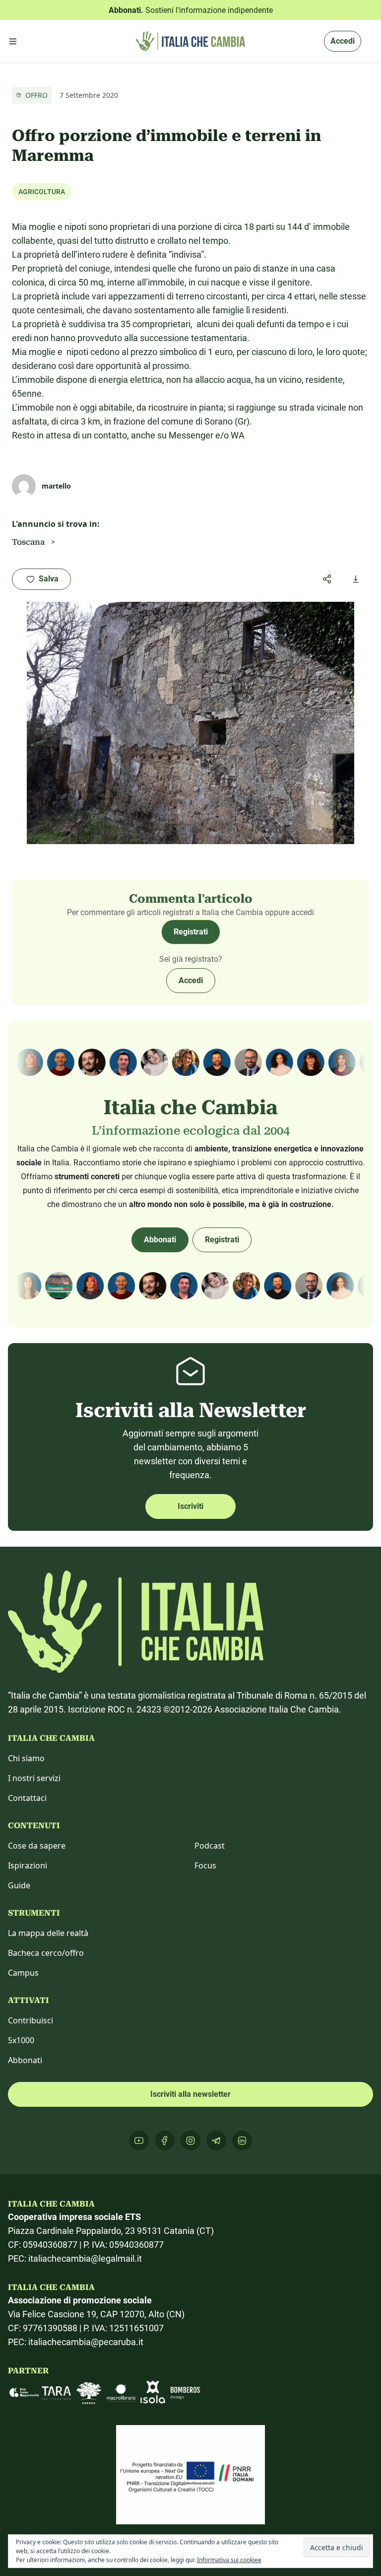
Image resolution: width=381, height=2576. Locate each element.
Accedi (343, 41)
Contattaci (27, 1798)
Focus (205, 1865)
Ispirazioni (28, 1865)
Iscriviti (190, 1506)
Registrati (191, 932)
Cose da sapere (37, 1846)
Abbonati (160, 1240)
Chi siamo (26, 1758)
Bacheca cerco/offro (46, 1953)
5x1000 (21, 2040)
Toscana (28, 542)
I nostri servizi (34, 1778)
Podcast (210, 1846)
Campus (23, 1973)
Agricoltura (42, 192)
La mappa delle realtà (48, 1933)
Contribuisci (31, 2020)
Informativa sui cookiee (229, 2560)
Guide (19, 1885)
